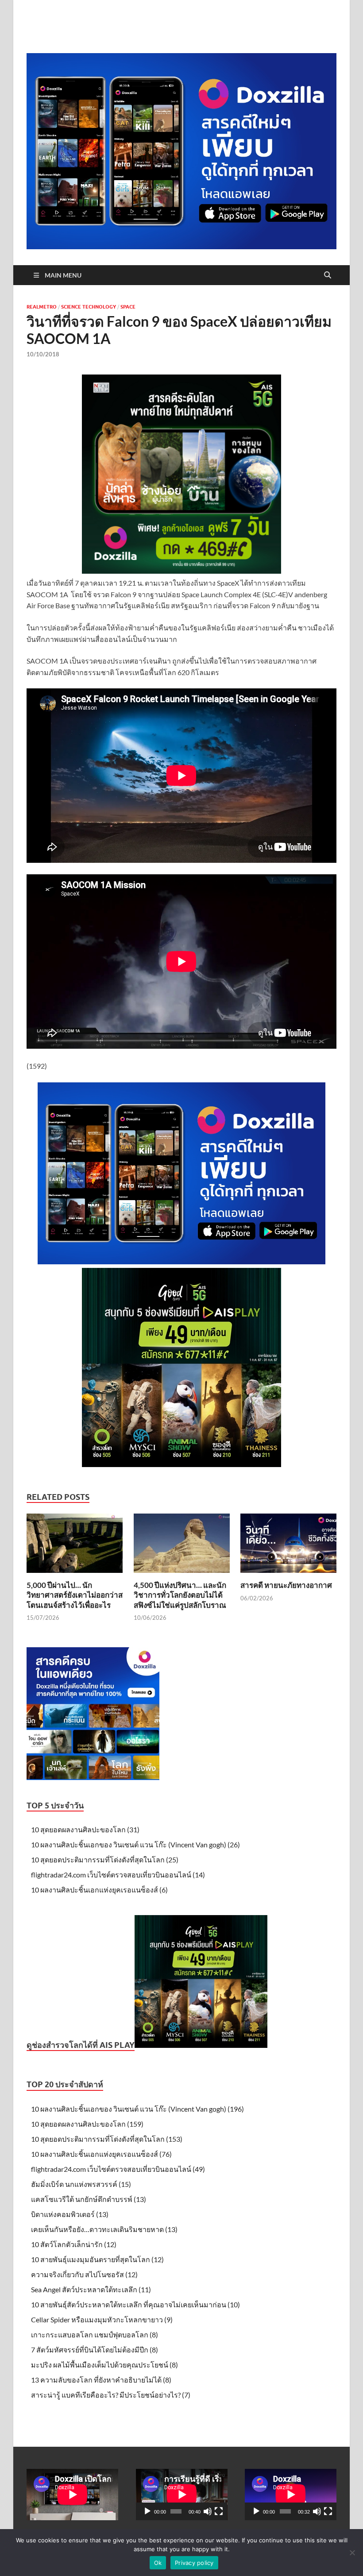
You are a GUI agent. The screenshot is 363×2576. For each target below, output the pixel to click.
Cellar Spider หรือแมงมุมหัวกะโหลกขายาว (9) (102, 2319)
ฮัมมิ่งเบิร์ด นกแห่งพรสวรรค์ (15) (81, 2184)
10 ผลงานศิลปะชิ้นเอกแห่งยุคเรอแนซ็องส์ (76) (101, 2154)
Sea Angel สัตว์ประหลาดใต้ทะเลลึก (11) (91, 2289)
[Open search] (328, 275)
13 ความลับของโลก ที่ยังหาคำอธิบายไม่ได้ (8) (101, 2380)
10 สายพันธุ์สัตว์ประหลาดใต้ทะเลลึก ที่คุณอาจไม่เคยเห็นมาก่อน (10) (135, 2304)
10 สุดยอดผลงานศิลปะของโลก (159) (87, 2124)
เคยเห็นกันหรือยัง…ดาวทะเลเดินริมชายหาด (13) (104, 2229)
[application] (182, 2495)
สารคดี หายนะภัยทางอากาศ (286, 1585)
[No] (352, 2553)
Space (128, 307)
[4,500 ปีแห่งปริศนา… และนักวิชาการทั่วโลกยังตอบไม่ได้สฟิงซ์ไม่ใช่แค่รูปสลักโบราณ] (182, 1546)
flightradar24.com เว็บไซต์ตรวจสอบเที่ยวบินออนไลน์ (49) (118, 2169)
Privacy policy (194, 2563)
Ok (158, 2563)
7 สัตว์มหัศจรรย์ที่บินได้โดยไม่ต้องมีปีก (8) (95, 2350)
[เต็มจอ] (219, 2511)
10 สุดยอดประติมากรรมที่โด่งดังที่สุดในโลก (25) (105, 1860)
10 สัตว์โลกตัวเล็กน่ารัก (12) (74, 2244)
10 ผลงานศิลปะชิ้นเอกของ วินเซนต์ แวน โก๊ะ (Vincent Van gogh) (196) (137, 2109)
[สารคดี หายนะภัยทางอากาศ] (288, 1546)
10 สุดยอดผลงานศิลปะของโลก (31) (85, 1829)
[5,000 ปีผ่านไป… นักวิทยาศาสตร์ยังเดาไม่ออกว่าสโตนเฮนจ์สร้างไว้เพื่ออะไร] (75, 1546)
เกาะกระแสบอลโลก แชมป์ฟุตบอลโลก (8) (95, 2335)
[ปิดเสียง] (208, 2511)
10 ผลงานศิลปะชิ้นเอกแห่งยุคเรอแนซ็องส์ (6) (99, 1890)
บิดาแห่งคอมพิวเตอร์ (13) (70, 2214)
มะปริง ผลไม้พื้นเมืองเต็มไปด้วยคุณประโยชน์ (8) (104, 2365)
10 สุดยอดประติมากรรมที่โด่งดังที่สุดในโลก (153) (107, 2139)
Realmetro (42, 307)
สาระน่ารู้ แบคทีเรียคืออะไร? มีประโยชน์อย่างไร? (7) (111, 2395)
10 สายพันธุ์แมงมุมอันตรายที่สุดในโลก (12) (97, 2259)
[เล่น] (147, 2511)
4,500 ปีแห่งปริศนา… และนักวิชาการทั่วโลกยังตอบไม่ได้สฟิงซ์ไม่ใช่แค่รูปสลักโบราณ (180, 1595)
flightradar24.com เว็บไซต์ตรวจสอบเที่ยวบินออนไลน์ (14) (118, 1875)
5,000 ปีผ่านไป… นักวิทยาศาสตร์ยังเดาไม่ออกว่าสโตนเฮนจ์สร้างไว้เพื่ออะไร (75, 1595)
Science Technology (89, 307)
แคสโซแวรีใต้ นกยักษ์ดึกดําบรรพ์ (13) (89, 2199)
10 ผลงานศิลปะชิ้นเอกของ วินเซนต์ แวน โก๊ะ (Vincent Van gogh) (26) (135, 1844)
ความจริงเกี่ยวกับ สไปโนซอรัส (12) (84, 2274)
